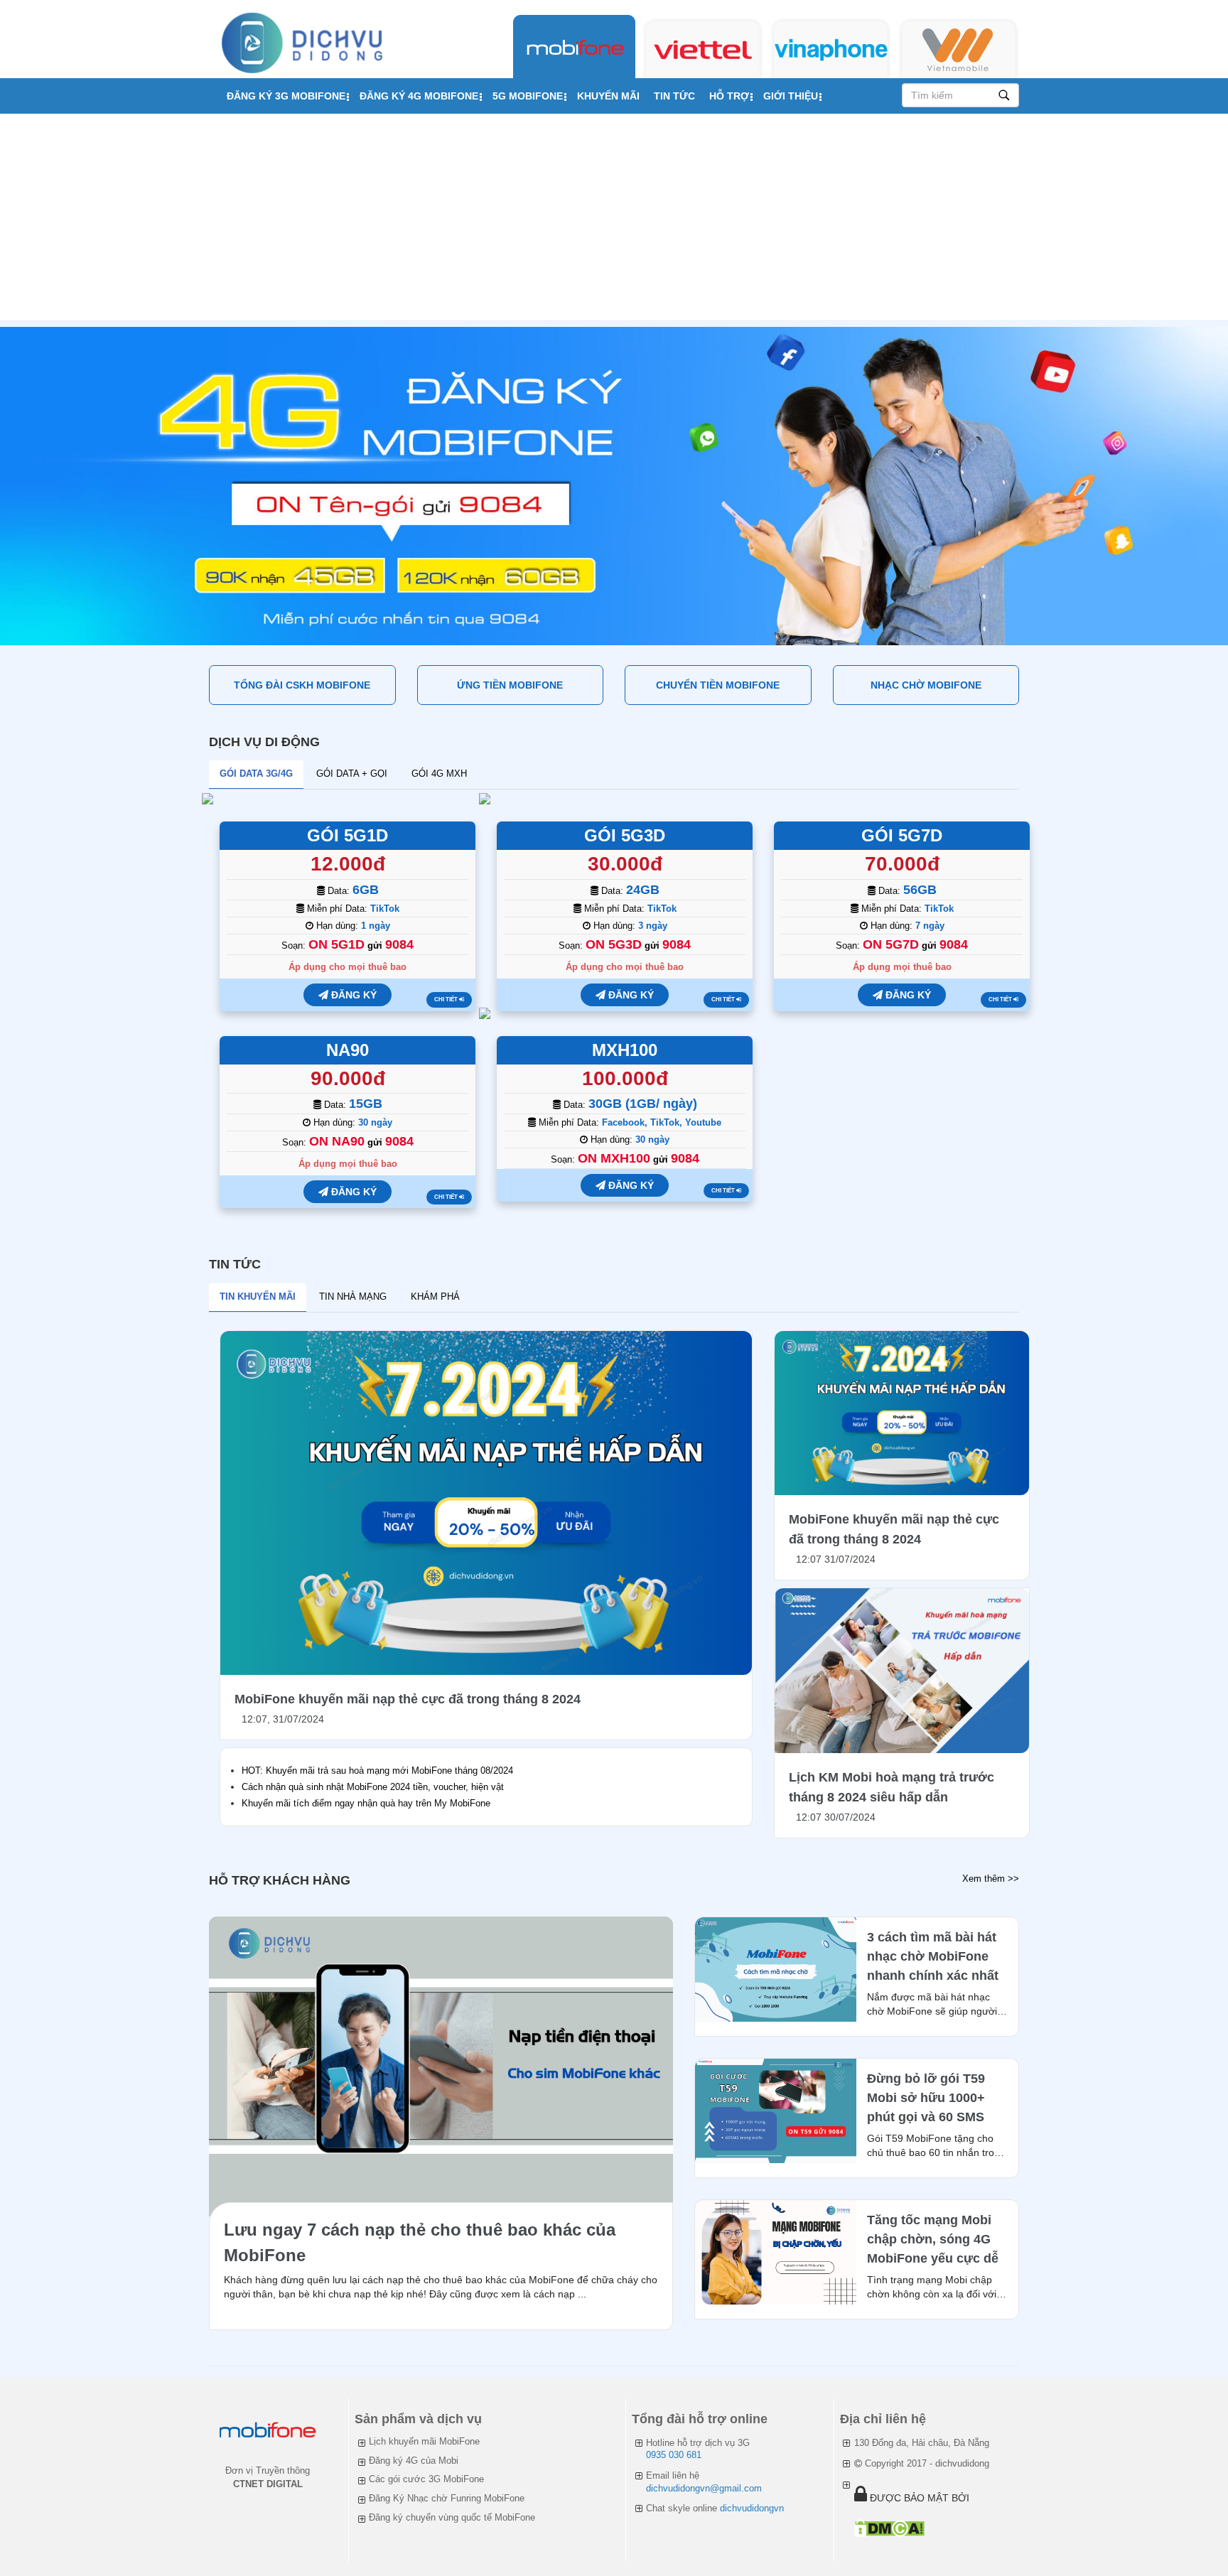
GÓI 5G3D (625, 835)
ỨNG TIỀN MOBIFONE (510, 685)
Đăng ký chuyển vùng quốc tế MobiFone (452, 2517)
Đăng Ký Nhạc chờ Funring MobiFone (447, 2498)
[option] (614, 486)
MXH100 (625, 1050)
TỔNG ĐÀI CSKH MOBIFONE (302, 685)
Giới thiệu (791, 96)
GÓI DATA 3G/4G (256, 774)
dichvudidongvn (752, 2508)
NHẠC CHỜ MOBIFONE (926, 685)
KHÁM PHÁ (435, 1297)
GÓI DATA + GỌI (352, 774)
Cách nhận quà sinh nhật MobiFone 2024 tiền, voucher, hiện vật (373, 1787)
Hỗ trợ (729, 96)
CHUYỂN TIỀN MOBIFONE (718, 685)
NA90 (348, 1050)
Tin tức (674, 96)
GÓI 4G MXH (439, 774)
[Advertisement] (614, 220)
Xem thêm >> (991, 1879)
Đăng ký (352, 995)
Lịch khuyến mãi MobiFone (424, 2441)
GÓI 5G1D (348, 835)
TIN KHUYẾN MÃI (258, 1297)
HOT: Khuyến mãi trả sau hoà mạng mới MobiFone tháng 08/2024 (377, 1771)
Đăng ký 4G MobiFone (419, 96)
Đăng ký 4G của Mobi (414, 2461)
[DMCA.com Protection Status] (889, 2528)
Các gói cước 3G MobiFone (426, 2479)
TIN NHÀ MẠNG (353, 1297)
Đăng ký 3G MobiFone (286, 96)
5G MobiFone (528, 96)
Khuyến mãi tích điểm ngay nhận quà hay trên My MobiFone (366, 1803)
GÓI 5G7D (902, 835)
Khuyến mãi (608, 96)
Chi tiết (447, 999)
